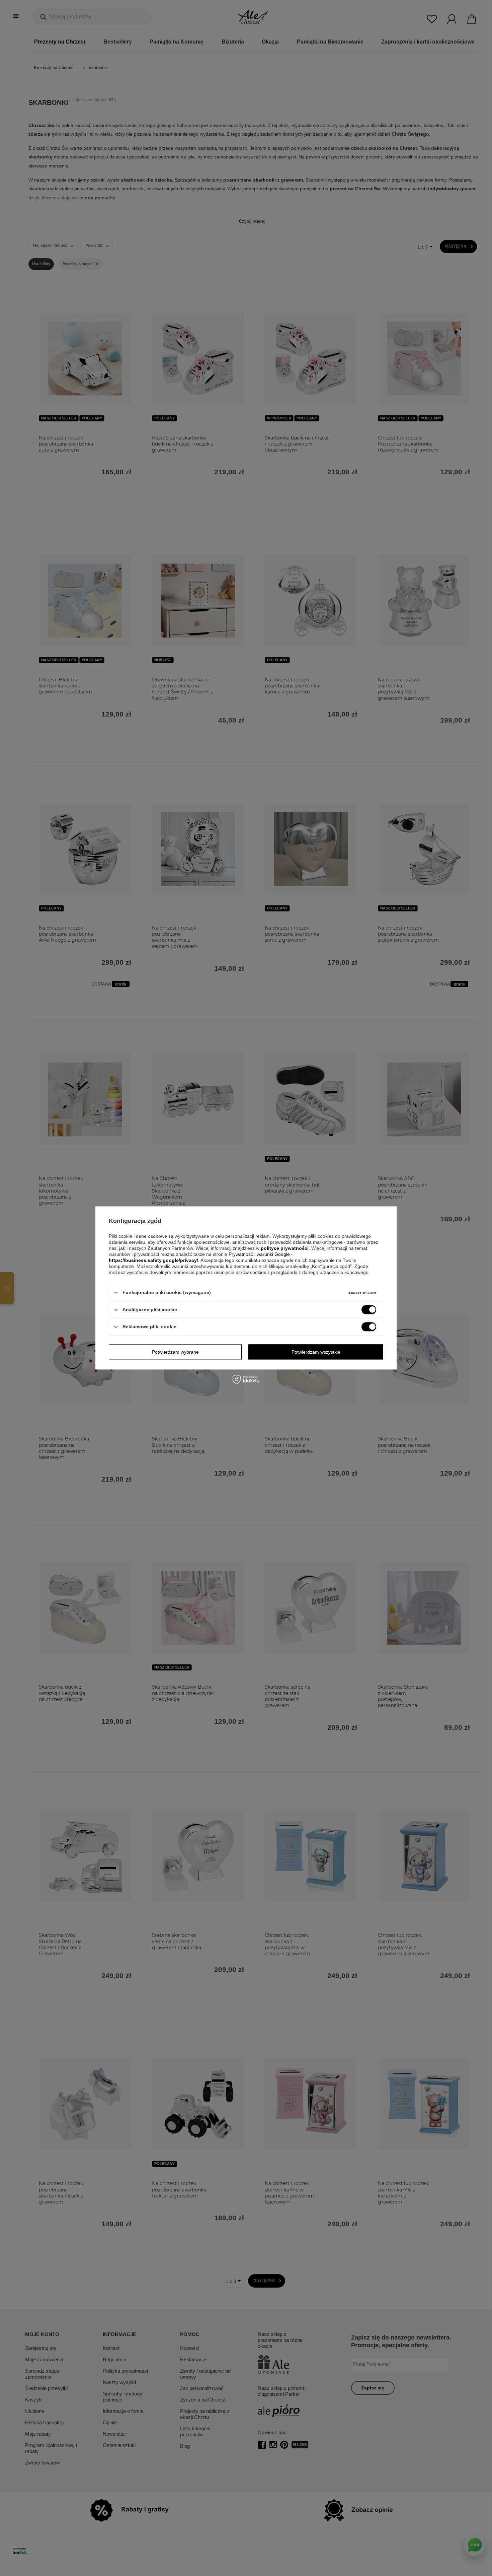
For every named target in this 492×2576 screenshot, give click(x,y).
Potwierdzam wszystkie (316, 1352)
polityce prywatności (285, 1248)
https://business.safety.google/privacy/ (153, 1260)
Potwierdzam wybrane (175, 1352)
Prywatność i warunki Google (260, 1254)
